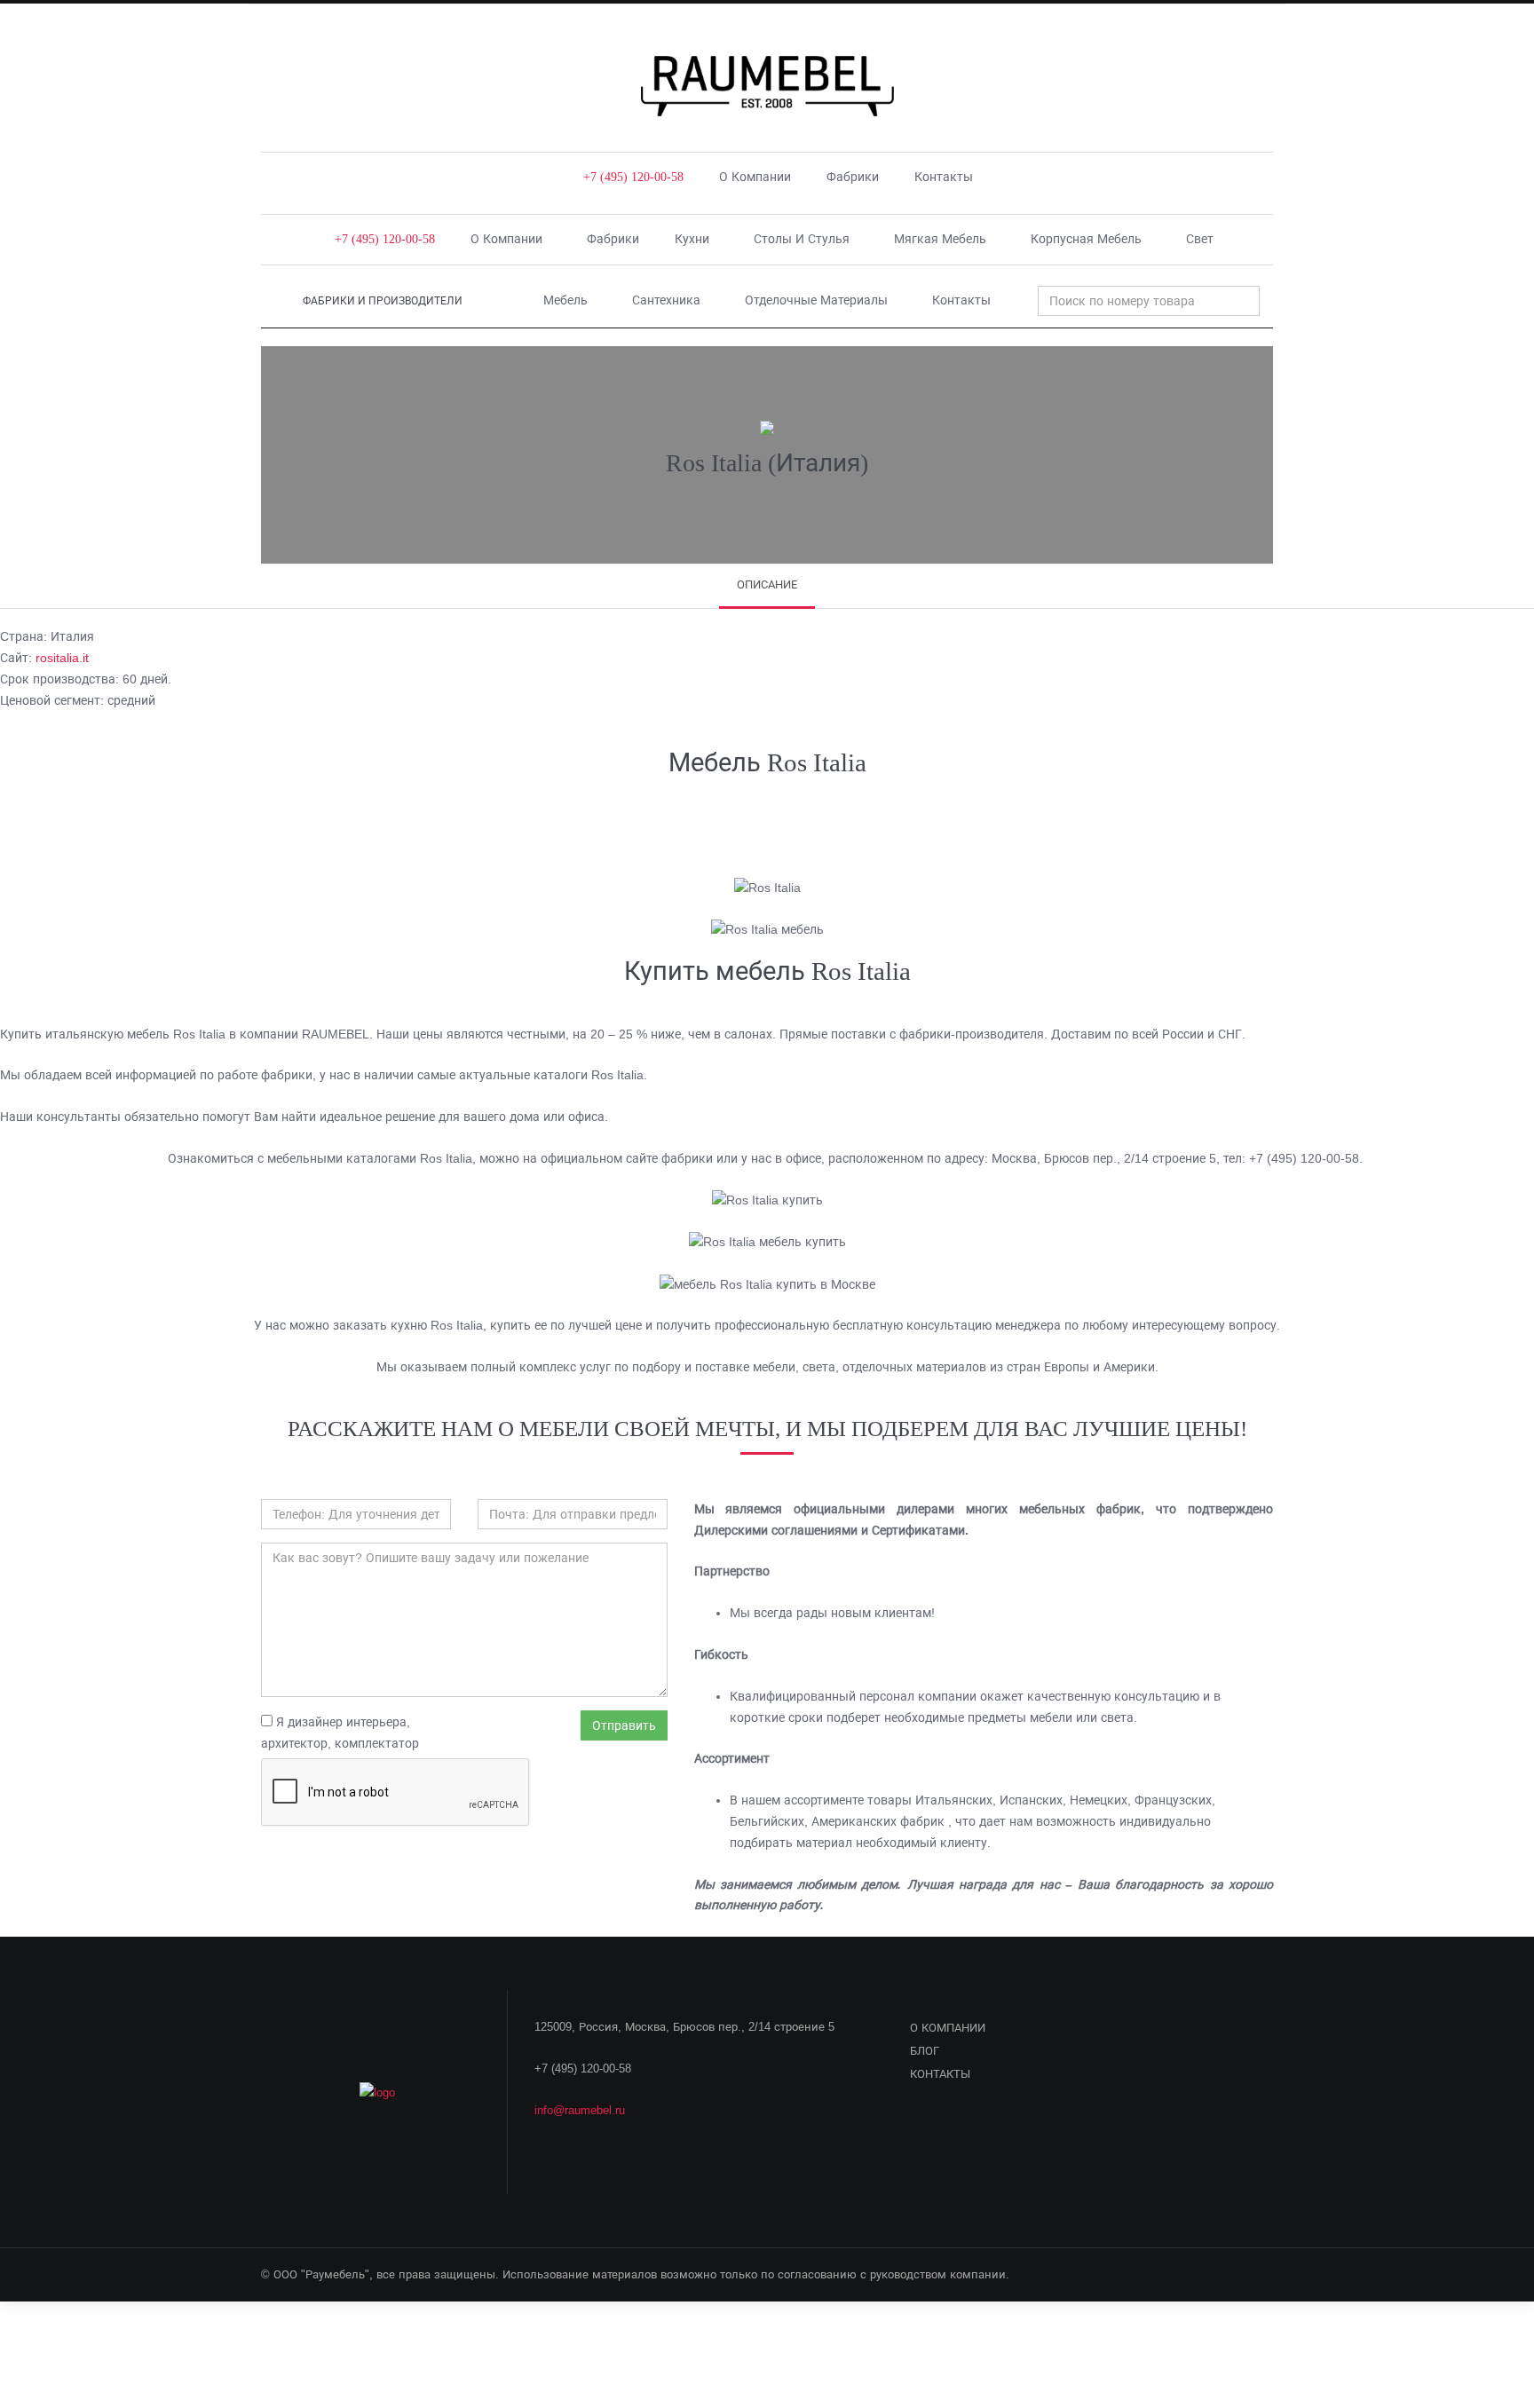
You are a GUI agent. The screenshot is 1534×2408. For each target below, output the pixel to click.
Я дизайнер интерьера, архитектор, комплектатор (340, 1733)
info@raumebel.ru (580, 2110)
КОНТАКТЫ (940, 2074)
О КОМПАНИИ (948, 2028)
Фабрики (853, 177)
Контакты (944, 177)
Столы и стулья (802, 239)
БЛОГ (925, 2051)
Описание (767, 584)
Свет (1200, 239)
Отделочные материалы (816, 300)
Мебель (565, 300)
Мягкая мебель (940, 239)
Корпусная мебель (1086, 239)
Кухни (692, 239)
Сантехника (666, 300)
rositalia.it (62, 658)
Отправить (624, 1725)
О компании (755, 177)
